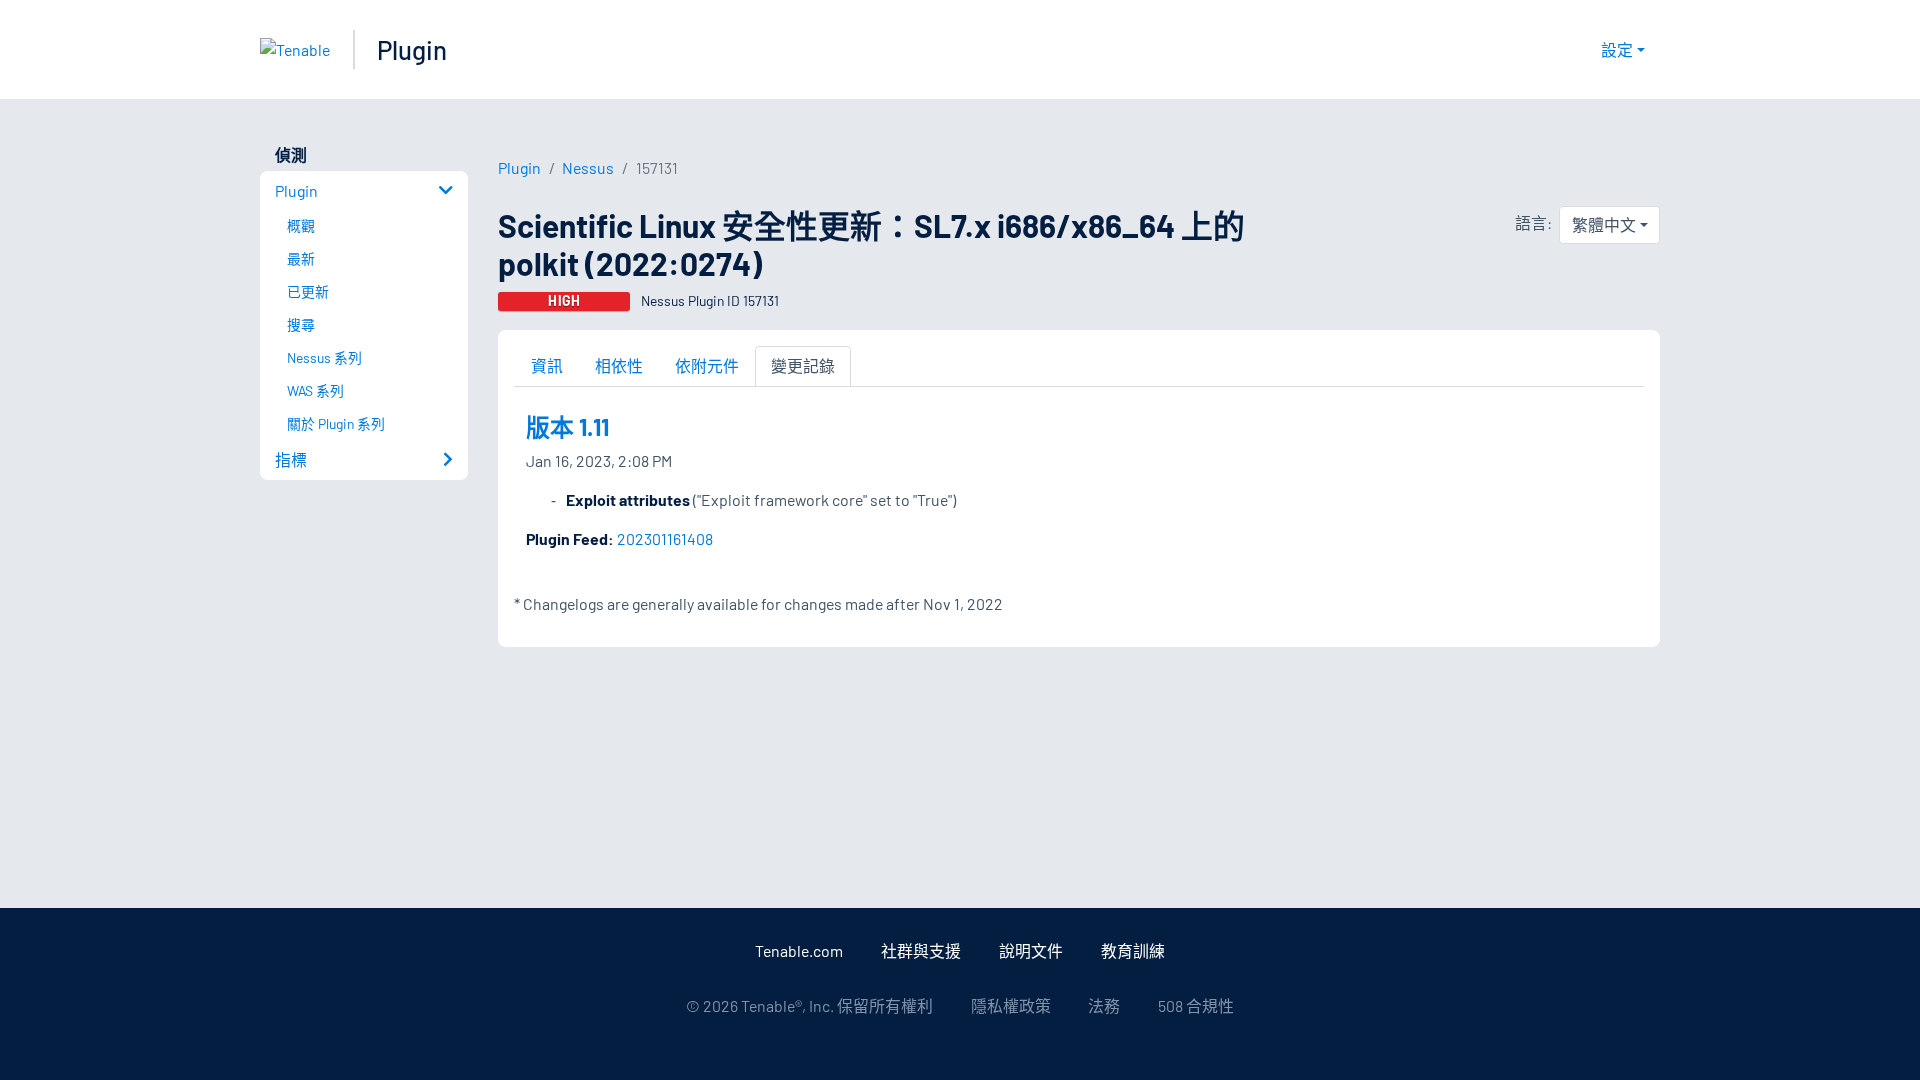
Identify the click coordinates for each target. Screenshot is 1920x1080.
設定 (1617, 49)
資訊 (547, 365)
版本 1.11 (567, 426)
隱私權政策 (1011, 1005)
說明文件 (1031, 950)
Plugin (412, 49)
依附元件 (707, 365)
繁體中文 (1604, 224)
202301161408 (665, 538)
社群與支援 (921, 950)
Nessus (588, 167)
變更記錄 (803, 365)
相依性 (619, 365)
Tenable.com (799, 950)
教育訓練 (1133, 950)
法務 (1104, 1005)
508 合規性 (1196, 1005)
